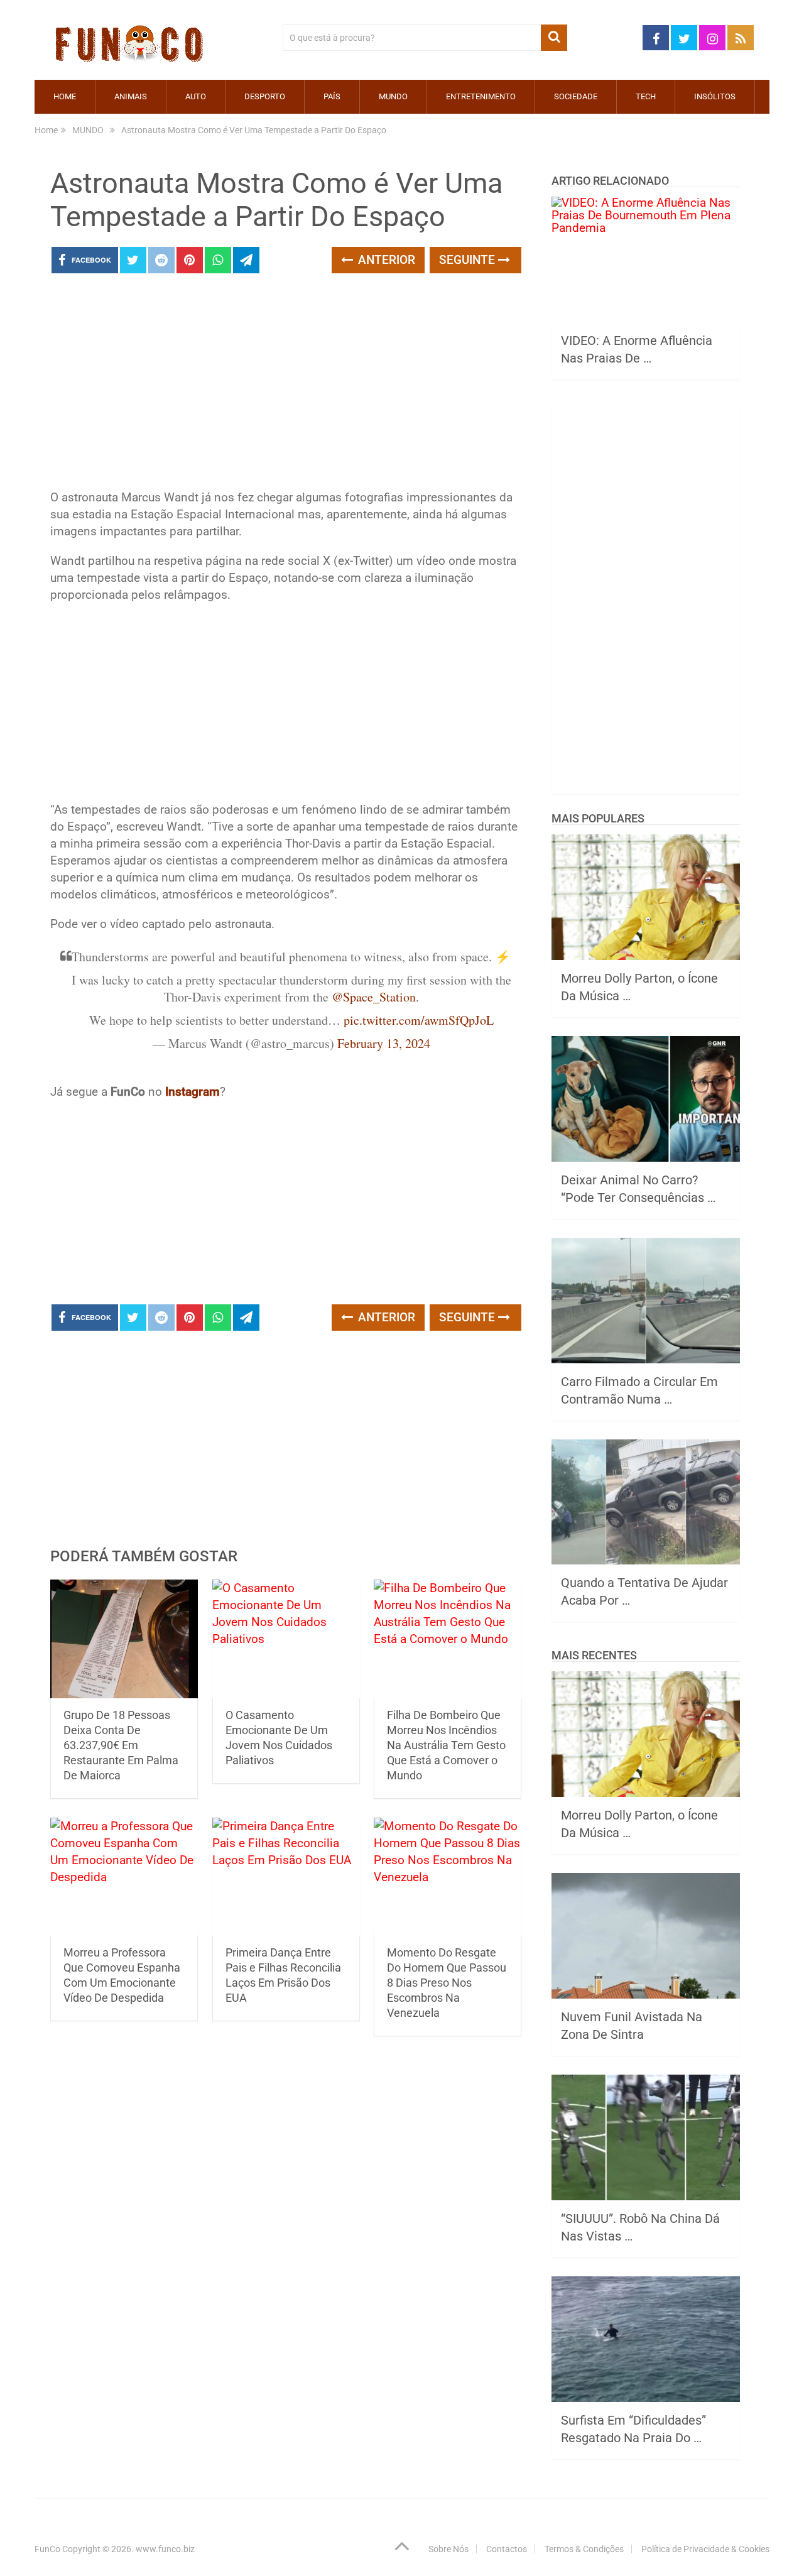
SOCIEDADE (576, 96)
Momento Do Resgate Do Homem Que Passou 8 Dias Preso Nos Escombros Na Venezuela (447, 1983)
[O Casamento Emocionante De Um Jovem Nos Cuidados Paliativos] (286, 1639)
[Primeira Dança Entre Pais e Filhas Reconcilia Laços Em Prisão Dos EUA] (286, 1877)
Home (65, 96)
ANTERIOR (385, 260)
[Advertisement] (286, 385)
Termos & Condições (584, 2549)
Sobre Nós (448, 2549)
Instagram (193, 1092)
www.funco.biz (165, 2549)
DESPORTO (265, 96)
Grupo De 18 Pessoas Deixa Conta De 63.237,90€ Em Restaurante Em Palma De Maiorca (121, 1745)
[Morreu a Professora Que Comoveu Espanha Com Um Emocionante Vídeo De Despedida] (124, 1877)
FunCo (47, 2549)
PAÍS (332, 96)
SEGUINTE (469, 260)
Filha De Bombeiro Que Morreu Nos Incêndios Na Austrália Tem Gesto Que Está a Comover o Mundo (446, 1745)
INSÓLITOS (715, 96)
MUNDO (393, 96)
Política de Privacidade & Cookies (705, 2549)
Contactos (507, 2549)
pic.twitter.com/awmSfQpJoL (419, 1020)
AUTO (196, 96)
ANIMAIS (131, 96)
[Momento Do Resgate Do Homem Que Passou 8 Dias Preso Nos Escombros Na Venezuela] (448, 1877)
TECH (646, 96)
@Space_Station (374, 997)
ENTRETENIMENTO (481, 96)
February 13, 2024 (384, 1043)
